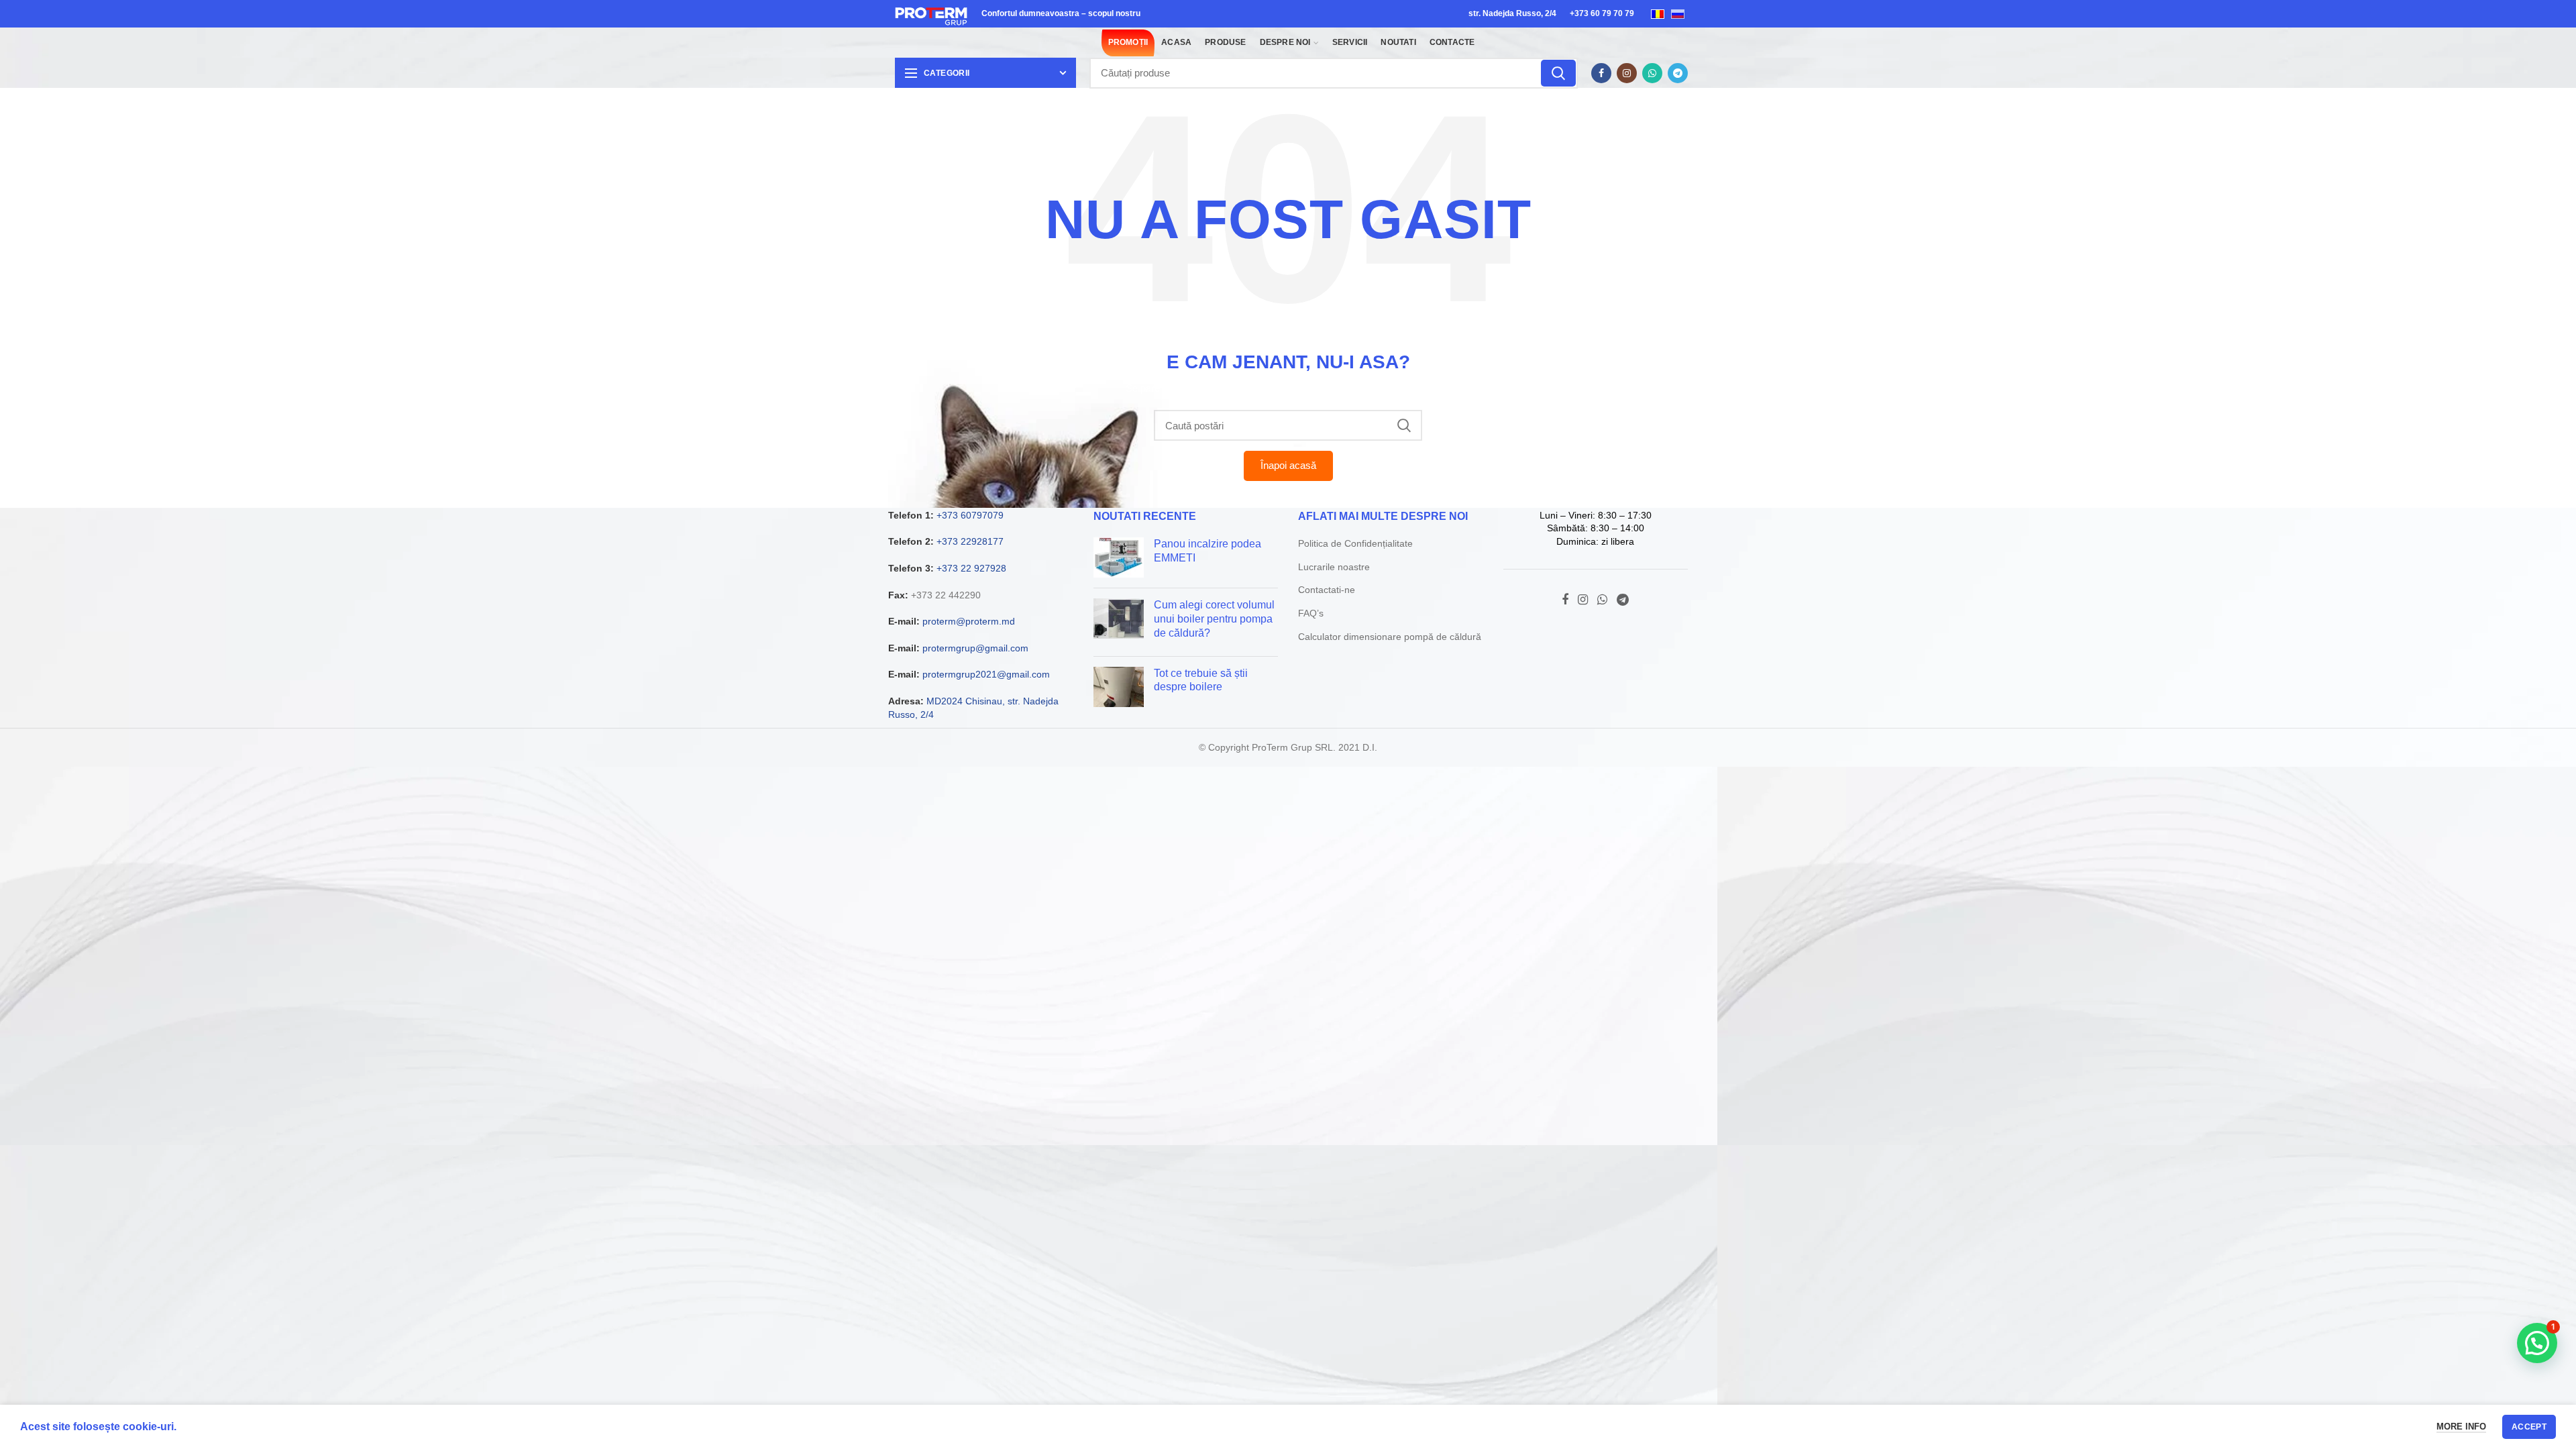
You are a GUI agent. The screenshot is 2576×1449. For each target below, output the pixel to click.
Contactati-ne (1327, 590)
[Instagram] (1627, 73)
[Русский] (1678, 13)
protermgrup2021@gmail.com (986, 674)
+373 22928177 (970, 541)
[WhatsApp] (1652, 73)
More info (2461, 1427)
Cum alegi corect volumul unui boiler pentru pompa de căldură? (1214, 619)
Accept (2529, 1427)
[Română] (1658, 13)
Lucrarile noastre (1334, 567)
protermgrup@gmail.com (975, 648)
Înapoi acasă (1288, 465)
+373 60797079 (970, 515)
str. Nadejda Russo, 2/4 (1512, 13)
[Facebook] (1601, 73)
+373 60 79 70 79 (1602, 13)
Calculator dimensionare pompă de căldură (1390, 637)
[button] (2537, 1343)
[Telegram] (1678, 73)
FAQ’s (1311, 613)
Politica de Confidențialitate (1355, 543)
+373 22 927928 (971, 568)
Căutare (1558, 73)
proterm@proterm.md (969, 621)
